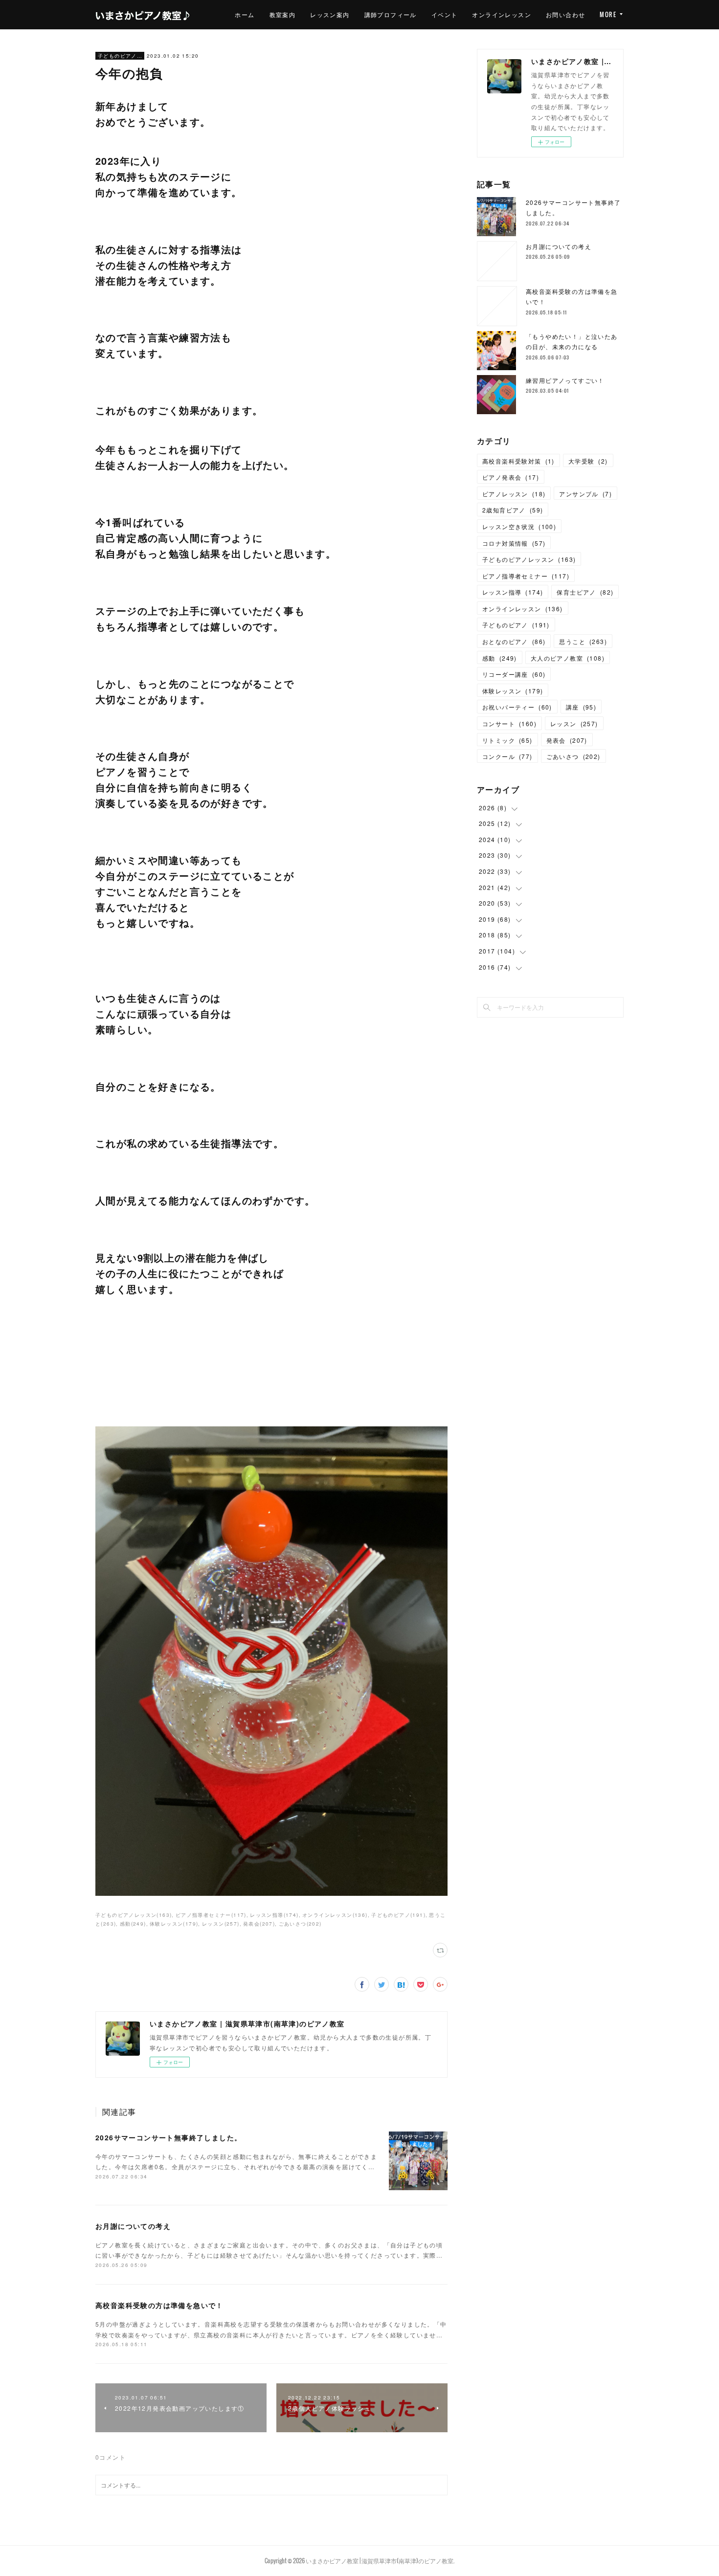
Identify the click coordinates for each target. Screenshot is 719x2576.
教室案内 (283, 14)
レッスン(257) (221, 1924)
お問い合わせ (565, 14)
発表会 (567, 740)
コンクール (507, 756)
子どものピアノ (516, 625)
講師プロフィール (391, 14)
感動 (500, 658)
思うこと (583, 641)
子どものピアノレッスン (120, 56)
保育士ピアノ (585, 592)
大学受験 (588, 461)
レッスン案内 (330, 14)
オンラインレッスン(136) (335, 1915)
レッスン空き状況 (519, 526)
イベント (445, 14)
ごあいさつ (573, 756)
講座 (581, 707)
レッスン (574, 723)
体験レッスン (513, 691)
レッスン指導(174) (274, 1915)
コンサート (509, 723)
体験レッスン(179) (174, 1924)
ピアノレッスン (514, 494)
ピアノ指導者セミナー (526, 576)
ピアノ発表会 (511, 477)
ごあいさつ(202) (300, 1924)
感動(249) (133, 1924)
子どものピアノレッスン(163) (134, 1915)
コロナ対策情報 (514, 543)
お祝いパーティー (517, 707)
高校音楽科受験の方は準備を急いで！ (159, 2305)
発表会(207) (259, 1924)
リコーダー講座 (514, 674)
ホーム (245, 14)
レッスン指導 (513, 592)
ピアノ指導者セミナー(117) (211, 1915)
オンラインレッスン (502, 14)
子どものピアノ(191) (398, 1915)
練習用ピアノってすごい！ (565, 380)
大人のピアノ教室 (568, 658)
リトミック (507, 740)
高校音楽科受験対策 (518, 461)
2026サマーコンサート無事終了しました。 (169, 2137)
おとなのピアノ (514, 641)
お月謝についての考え (133, 2226)
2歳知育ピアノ (513, 510)
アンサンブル (585, 494)
